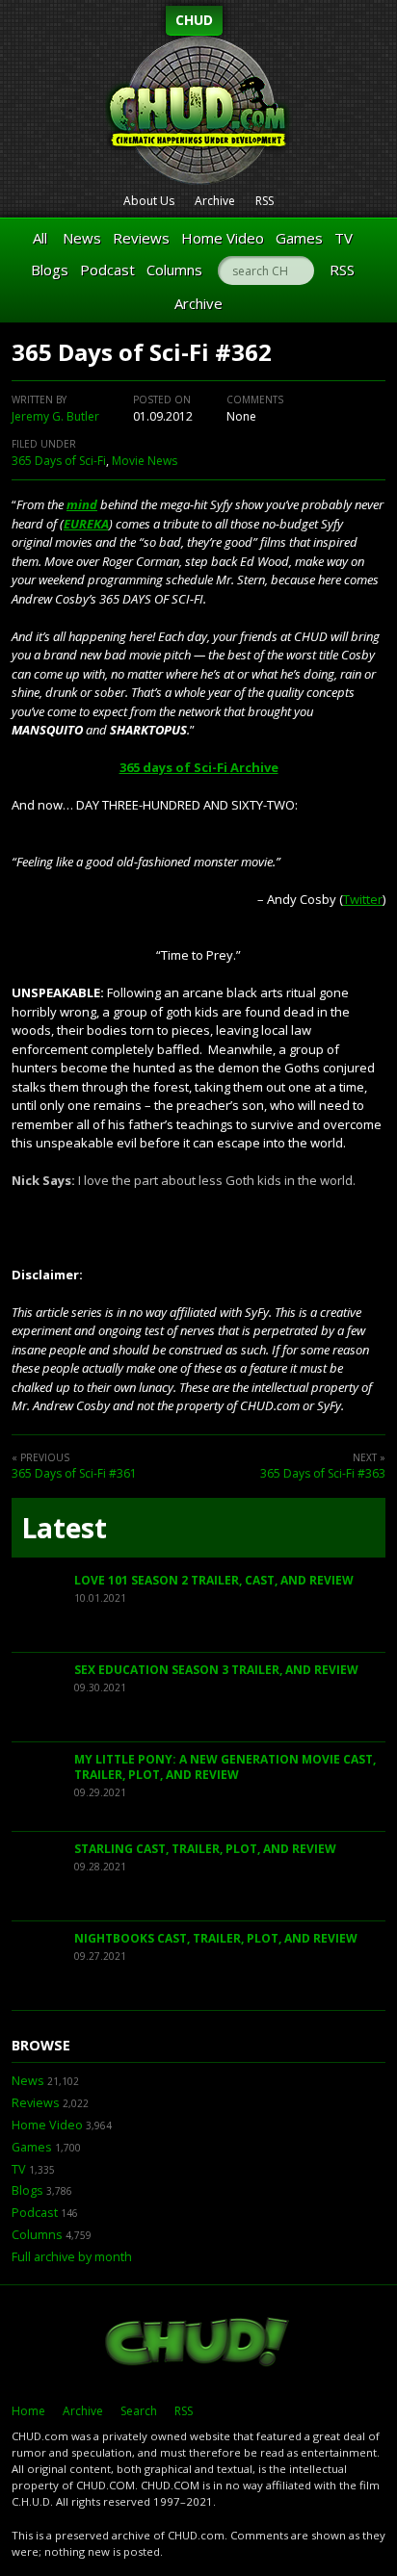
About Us (149, 201)
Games (299, 238)
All (40, 238)
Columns (174, 270)
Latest (64, 1528)
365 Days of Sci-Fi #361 (74, 1473)
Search (139, 2411)
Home (28, 2411)
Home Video (223, 238)
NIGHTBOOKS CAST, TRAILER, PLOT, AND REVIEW (216, 1938)
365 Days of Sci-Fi (59, 461)
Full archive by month (72, 2257)
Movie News (145, 461)
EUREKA (86, 524)
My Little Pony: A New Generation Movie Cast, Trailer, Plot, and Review (225, 1767)
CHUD (194, 20)
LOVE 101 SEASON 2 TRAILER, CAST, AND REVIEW (214, 1580)
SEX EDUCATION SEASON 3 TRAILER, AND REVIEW (216, 1670)
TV (344, 238)
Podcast (107, 270)
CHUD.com (198, 2344)
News (82, 238)
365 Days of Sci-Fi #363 (323, 1473)
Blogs (50, 270)
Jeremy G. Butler (55, 416)
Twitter (363, 899)
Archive (215, 201)
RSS (265, 201)
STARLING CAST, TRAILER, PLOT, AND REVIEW (205, 1849)
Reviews (141, 238)
